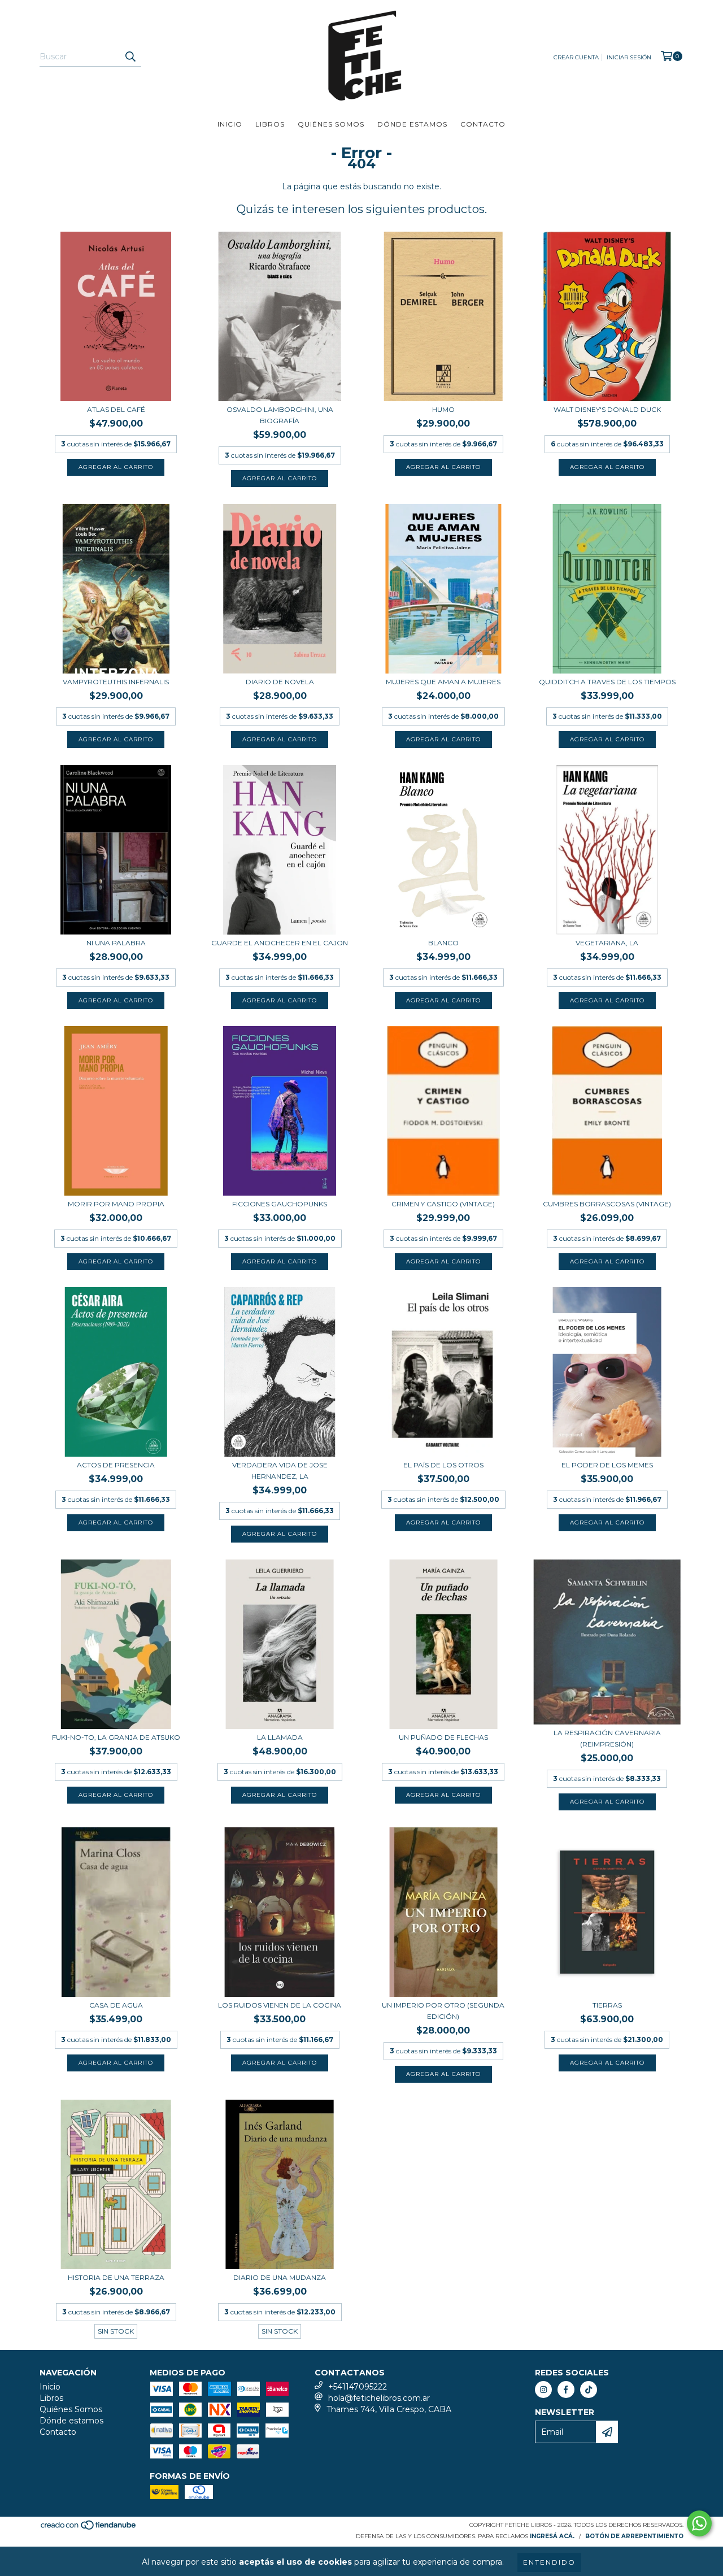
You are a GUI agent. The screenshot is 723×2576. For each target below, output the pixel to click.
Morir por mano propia (116, 1204)
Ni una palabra (116, 943)
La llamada (280, 1737)
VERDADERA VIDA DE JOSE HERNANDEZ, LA (280, 1471)
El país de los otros (443, 1465)
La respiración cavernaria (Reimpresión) (607, 1738)
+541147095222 (358, 2387)
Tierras (607, 2005)
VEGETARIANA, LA (607, 943)
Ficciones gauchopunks (280, 1204)
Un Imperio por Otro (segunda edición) (443, 2011)
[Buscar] (130, 57)
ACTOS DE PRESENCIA (116, 1465)
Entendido (549, 2562)
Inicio (230, 124)
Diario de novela (280, 682)
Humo (443, 409)
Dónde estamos (412, 124)
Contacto (483, 124)
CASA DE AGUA (116, 2005)
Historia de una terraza (116, 2277)
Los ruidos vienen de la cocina (280, 2005)
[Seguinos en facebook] (566, 2390)
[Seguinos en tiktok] (589, 2390)
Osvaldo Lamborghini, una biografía (280, 415)
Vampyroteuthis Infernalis (116, 682)
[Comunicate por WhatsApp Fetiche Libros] (699, 2523)
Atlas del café (116, 409)
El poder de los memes (607, 1465)
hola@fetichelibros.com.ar (379, 2398)
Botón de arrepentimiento (634, 2536)
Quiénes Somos (331, 124)
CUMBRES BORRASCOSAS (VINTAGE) (607, 1204)
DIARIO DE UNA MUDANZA (280, 2277)
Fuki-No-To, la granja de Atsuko (116, 1737)
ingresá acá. (552, 2536)
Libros (270, 124)
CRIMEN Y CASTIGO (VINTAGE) (443, 1204)
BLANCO (443, 943)
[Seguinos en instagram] (543, 2390)
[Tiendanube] (89, 2529)
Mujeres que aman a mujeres (443, 682)
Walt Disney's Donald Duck (607, 409)
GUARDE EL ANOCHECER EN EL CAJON (280, 943)
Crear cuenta (576, 57)
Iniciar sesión (629, 57)
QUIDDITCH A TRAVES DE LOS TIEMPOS (607, 682)
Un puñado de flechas (443, 1737)
